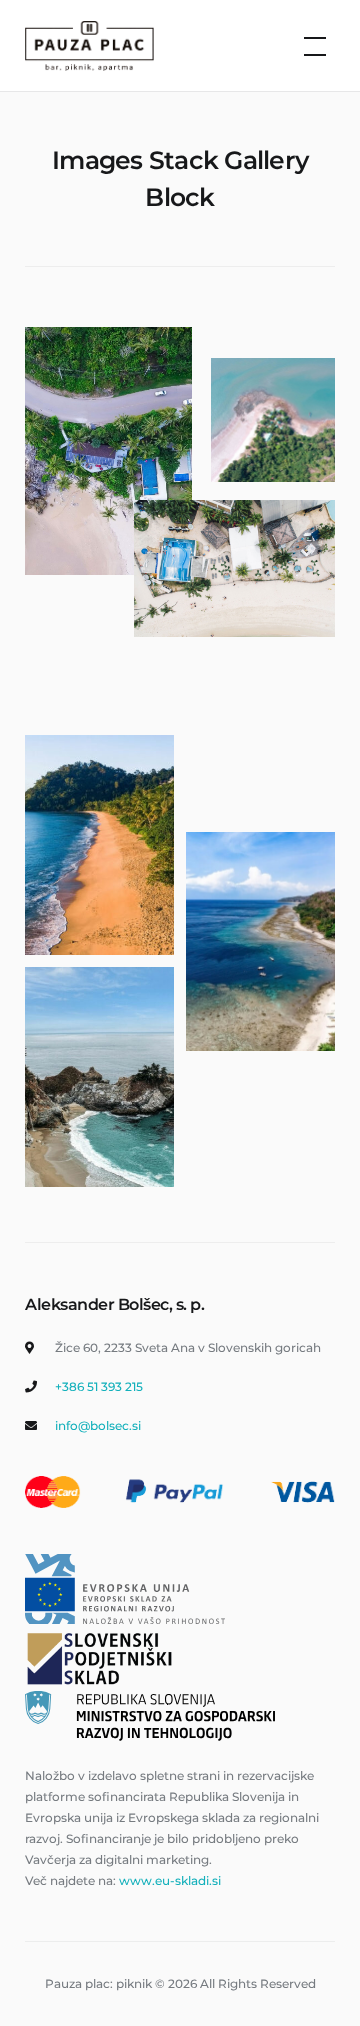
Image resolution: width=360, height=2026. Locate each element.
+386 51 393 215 (99, 1386)
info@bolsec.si (98, 1425)
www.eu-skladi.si (170, 1880)
